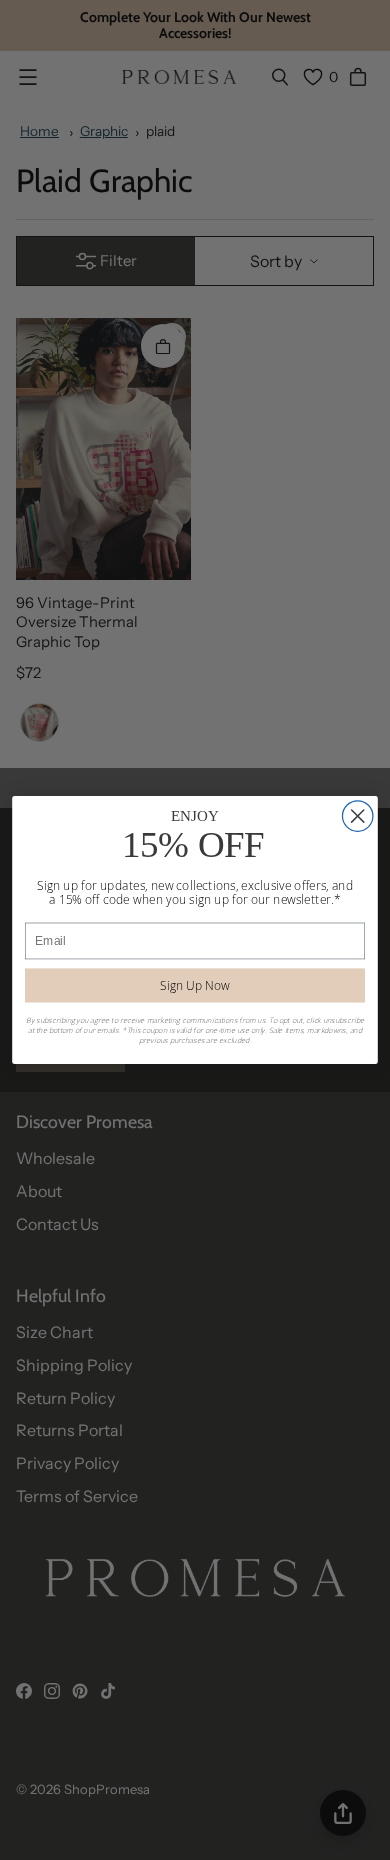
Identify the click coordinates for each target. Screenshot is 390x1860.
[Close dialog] (357, 816)
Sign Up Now (194, 985)
